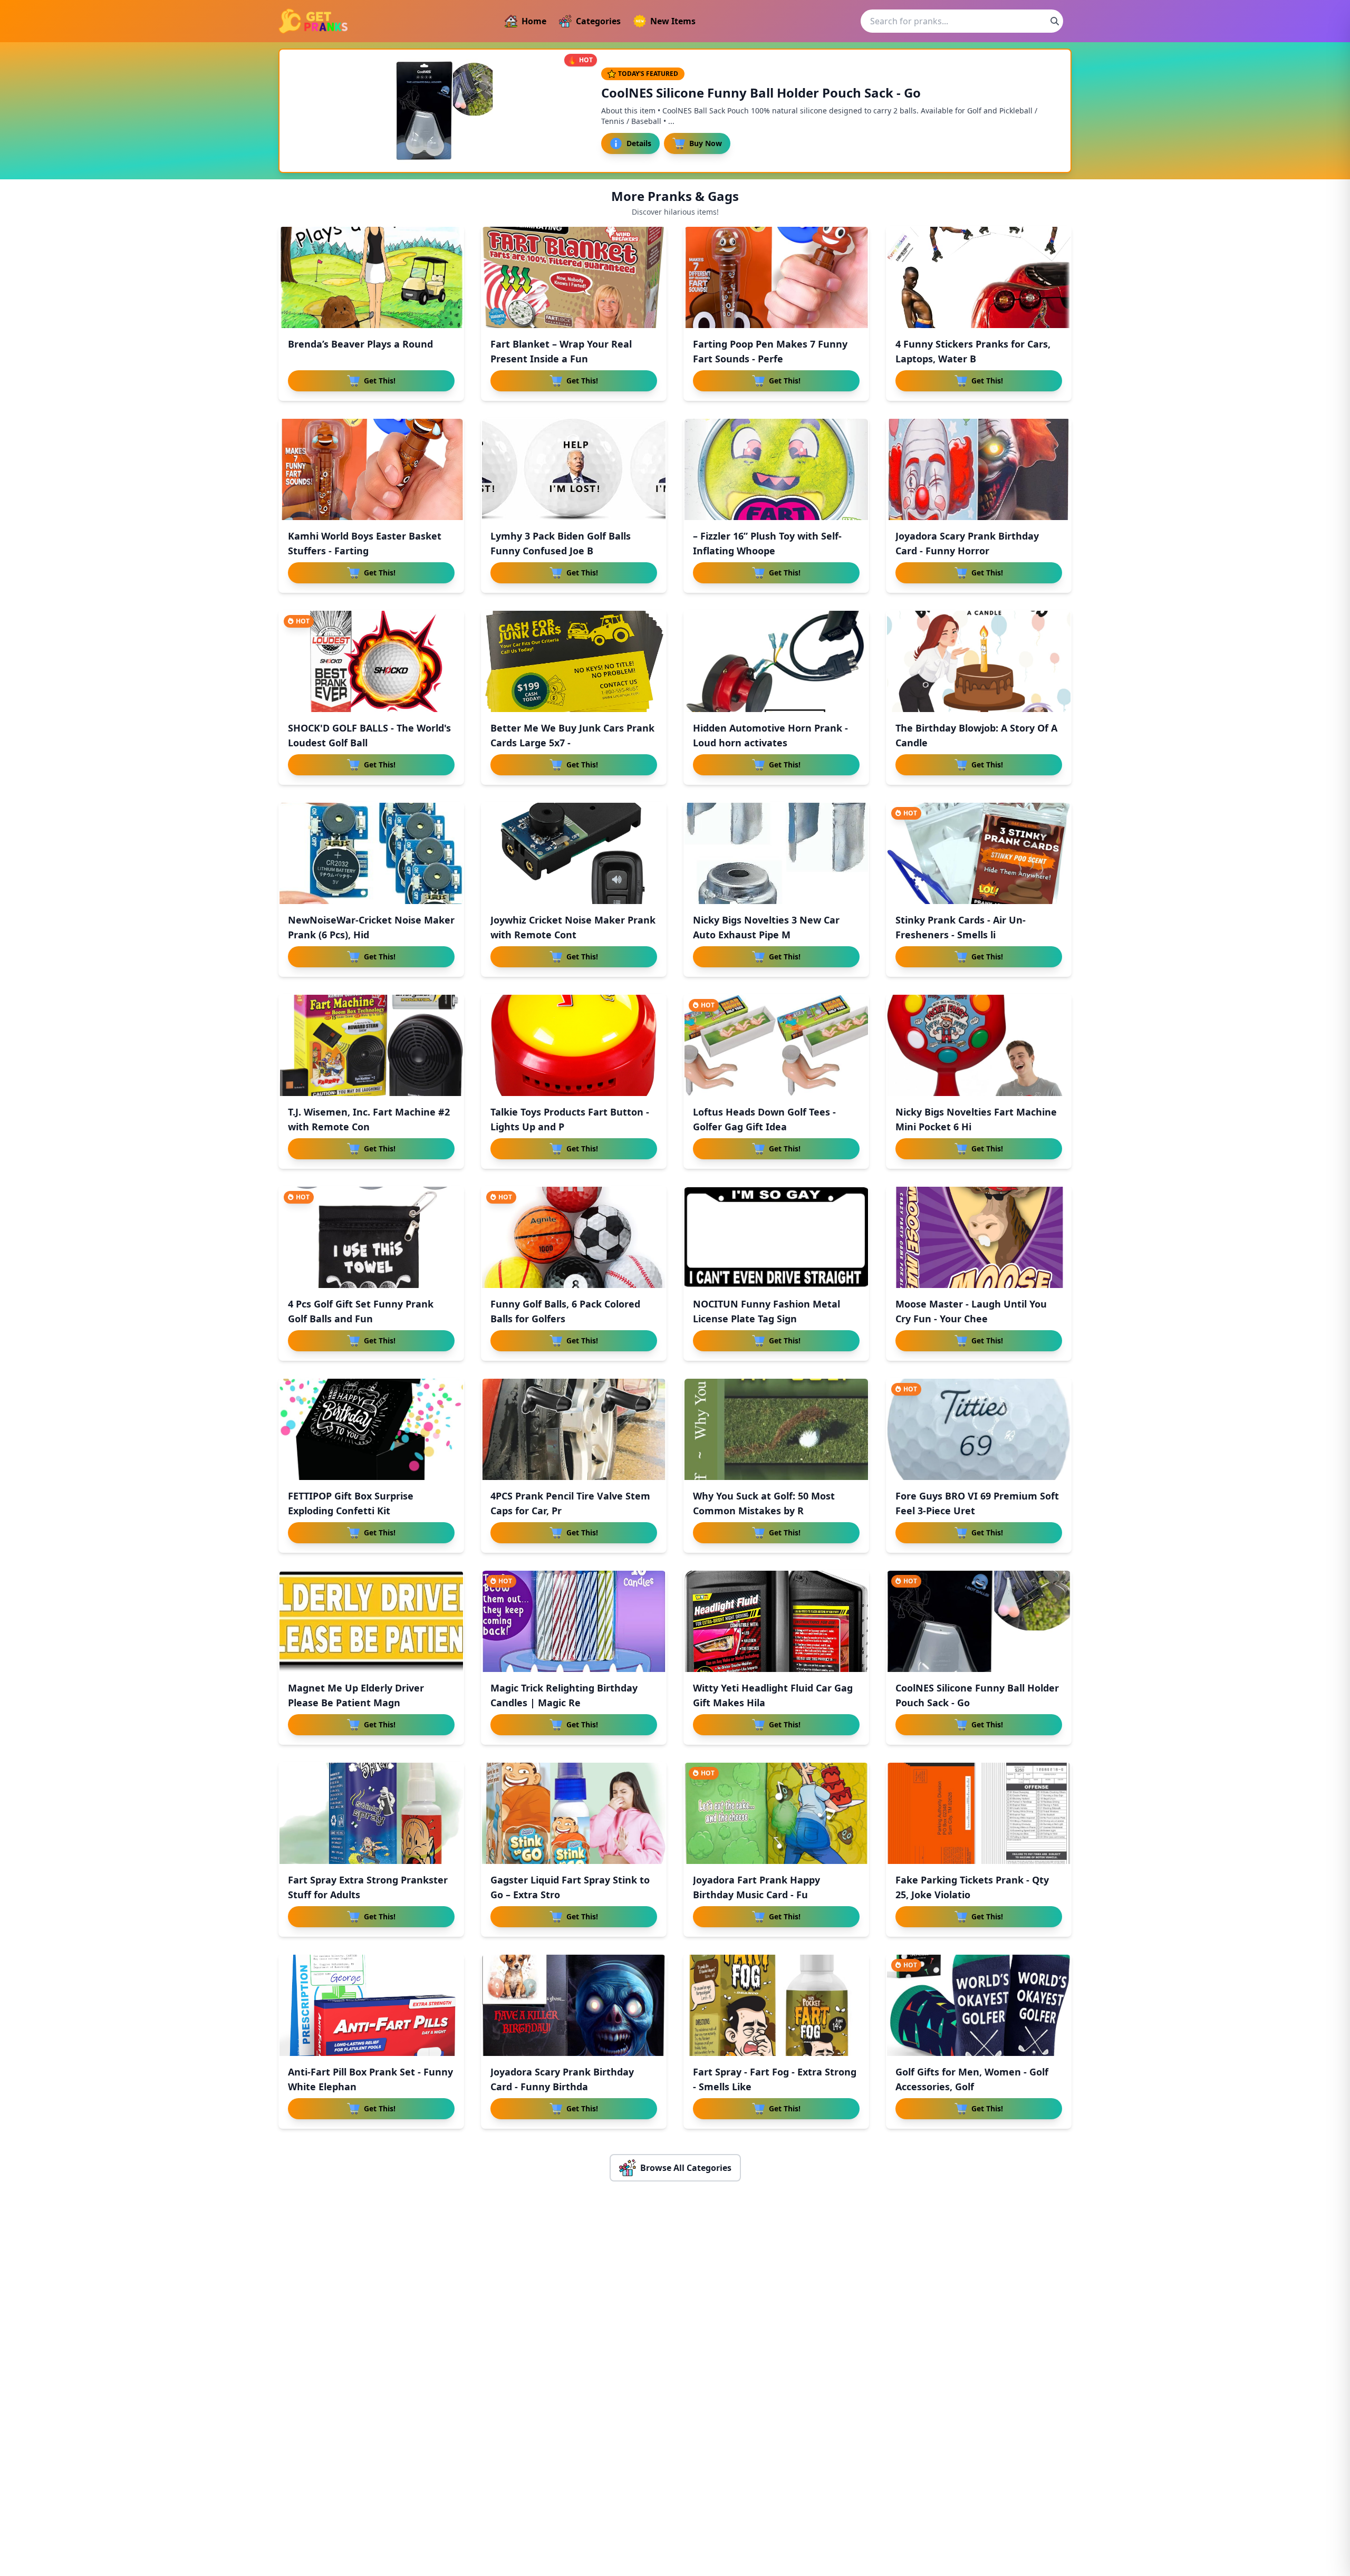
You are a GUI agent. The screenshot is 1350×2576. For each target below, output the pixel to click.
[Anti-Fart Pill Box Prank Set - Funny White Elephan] (371, 2005)
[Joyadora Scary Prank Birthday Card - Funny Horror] (979, 469)
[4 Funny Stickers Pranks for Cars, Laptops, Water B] (979, 277)
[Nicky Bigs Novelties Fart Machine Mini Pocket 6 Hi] (979, 1045)
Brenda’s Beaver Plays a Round (360, 344)
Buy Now (706, 143)
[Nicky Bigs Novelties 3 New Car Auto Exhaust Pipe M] (776, 853)
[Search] (1055, 21)
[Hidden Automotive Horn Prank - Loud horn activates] (776, 661)
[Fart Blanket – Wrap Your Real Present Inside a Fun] (574, 277)
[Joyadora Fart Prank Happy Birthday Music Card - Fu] (776, 1813)
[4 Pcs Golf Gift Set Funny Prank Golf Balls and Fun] (371, 1237)
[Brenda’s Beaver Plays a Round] (371, 277)
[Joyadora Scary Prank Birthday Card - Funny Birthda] (574, 2005)
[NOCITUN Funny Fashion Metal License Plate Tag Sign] (776, 1237)
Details (639, 143)
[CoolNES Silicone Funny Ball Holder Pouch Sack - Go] (979, 1621)
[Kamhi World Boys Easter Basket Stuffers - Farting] (371, 469)
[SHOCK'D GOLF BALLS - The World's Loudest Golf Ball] (371, 661)
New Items (673, 21)
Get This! (380, 381)
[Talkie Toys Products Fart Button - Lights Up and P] (574, 1045)
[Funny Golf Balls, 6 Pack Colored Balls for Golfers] (574, 1237)
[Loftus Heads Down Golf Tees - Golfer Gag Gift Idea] (776, 1045)
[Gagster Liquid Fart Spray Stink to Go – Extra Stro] (574, 1813)
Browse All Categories (686, 2168)
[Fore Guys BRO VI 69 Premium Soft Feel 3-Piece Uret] (979, 1429)
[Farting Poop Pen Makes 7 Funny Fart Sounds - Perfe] (776, 277)
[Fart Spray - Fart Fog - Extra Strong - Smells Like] (776, 2005)
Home (534, 21)
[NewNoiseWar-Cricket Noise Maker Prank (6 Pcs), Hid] (371, 853)
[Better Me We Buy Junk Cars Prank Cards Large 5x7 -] (574, 661)
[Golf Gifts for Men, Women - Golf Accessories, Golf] (979, 2005)
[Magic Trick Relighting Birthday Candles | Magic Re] (574, 1621)
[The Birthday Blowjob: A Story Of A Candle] (979, 661)
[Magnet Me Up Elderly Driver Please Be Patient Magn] (371, 1621)
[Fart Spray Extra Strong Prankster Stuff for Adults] (371, 1813)
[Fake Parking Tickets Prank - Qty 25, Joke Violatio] (979, 1813)
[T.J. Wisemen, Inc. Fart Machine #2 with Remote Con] (371, 1045)
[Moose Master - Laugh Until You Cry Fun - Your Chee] (979, 1237)
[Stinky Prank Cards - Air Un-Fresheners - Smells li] (979, 853)
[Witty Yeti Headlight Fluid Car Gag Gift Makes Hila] (776, 1621)
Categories (598, 21)
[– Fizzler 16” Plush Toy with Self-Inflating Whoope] (776, 469)
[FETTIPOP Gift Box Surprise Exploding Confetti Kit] (371, 1429)
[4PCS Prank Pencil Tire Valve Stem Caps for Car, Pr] (574, 1429)
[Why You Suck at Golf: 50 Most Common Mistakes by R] (776, 1429)
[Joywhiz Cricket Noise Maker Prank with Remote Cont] (574, 853)
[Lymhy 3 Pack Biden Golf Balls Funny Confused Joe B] (574, 469)
